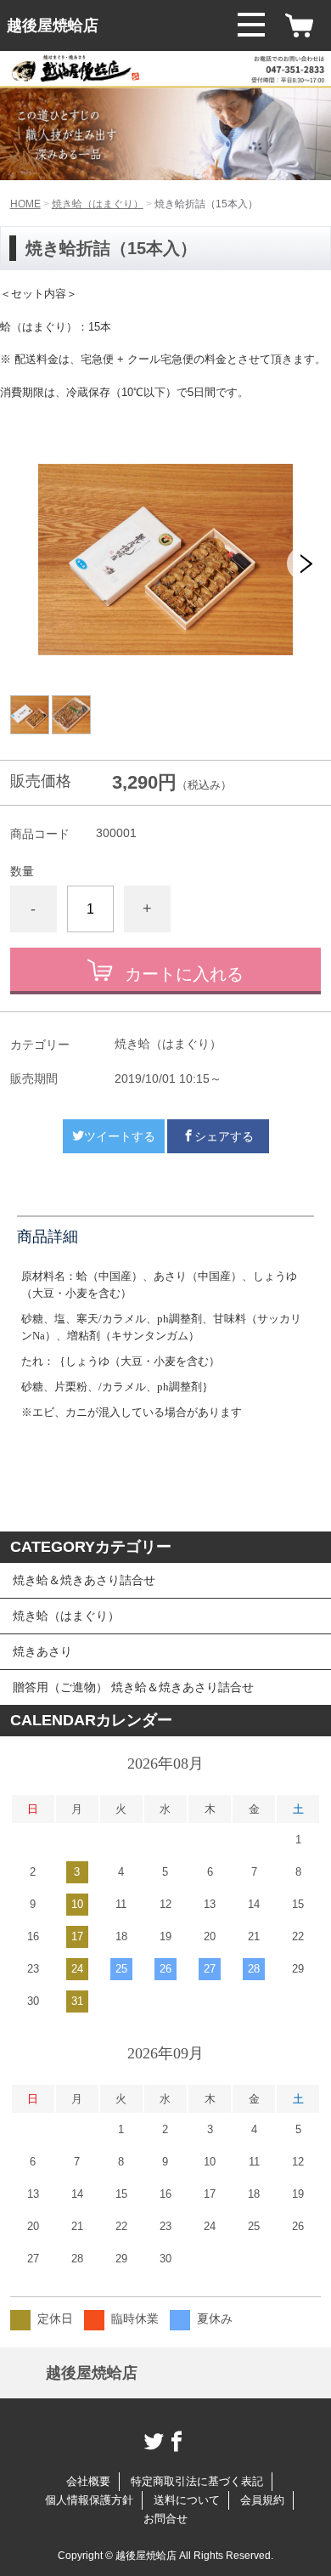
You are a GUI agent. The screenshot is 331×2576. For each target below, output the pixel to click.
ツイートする (120, 1136)
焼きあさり (42, 1651)
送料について (187, 2500)
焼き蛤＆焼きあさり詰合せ (84, 1580)
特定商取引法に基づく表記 (197, 2481)
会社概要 (88, 2481)
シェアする (224, 1136)
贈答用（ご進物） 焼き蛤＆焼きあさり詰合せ (133, 1687)
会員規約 (262, 2500)
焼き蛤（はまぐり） (98, 204)
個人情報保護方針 (89, 2500)
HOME (25, 204)
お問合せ (165, 2519)
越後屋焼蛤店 (53, 25)
